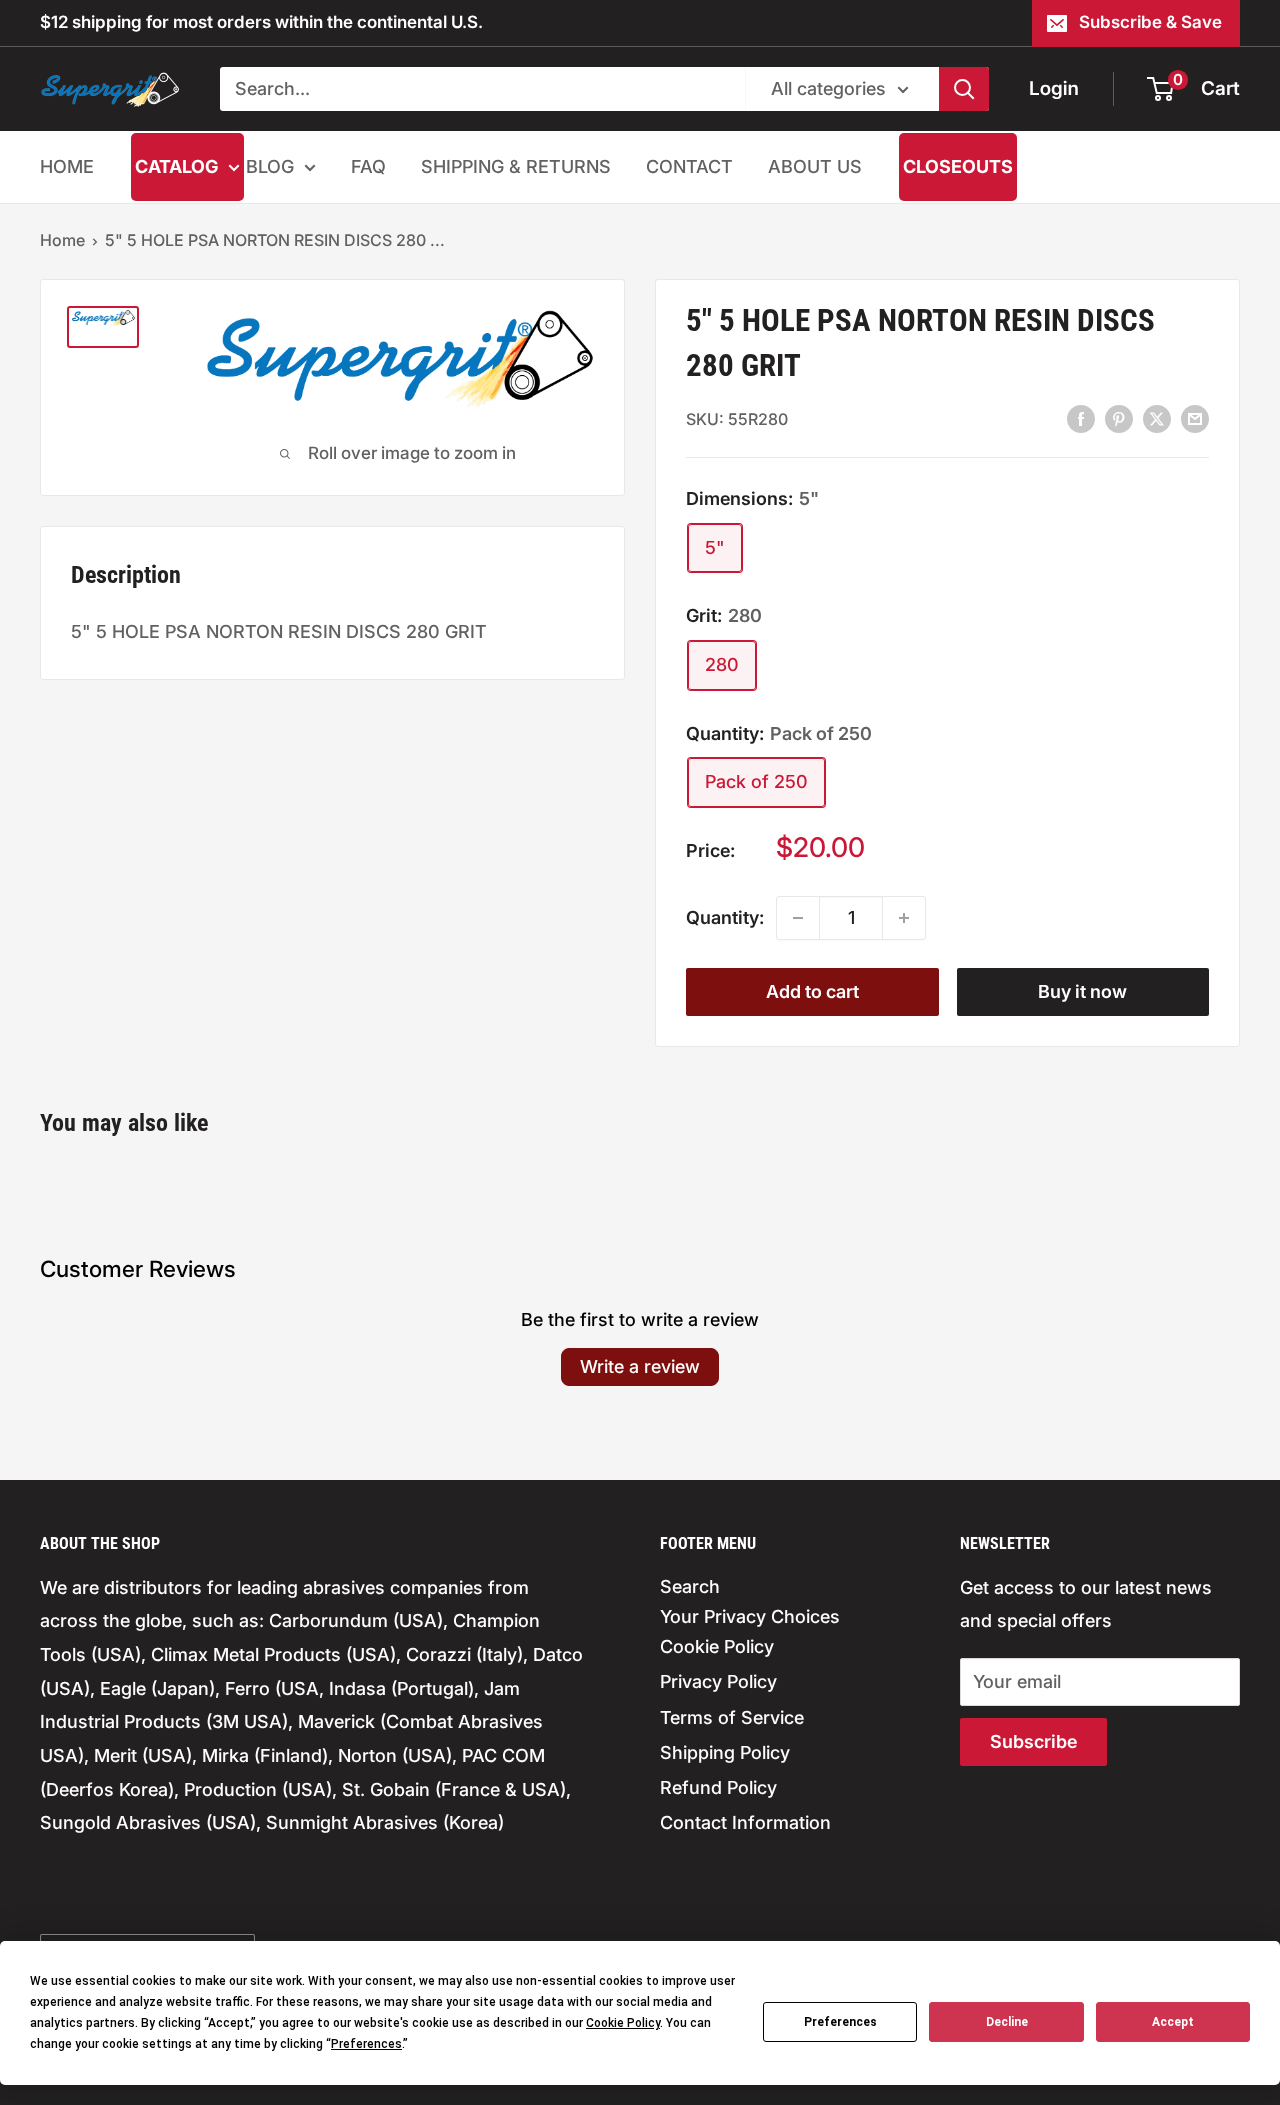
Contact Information (745, 1822)
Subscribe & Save (1150, 22)
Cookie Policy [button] (623, 2023)
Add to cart (812, 991)
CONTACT (689, 166)
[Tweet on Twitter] (1157, 418)
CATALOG (176, 166)
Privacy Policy (718, 1681)
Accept (1173, 2022)
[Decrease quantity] (798, 918)
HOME (67, 166)
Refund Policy (718, 1787)
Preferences (840, 2022)
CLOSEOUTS (958, 166)
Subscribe (1033, 1741)
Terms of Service (732, 1717)
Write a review (640, 1366)
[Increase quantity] (904, 918)
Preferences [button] (366, 2044)
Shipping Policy (725, 1752)
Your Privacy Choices (750, 1616)
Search (690, 1586)
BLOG (270, 166)
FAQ (368, 166)
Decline (1007, 2022)
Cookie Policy (717, 1646)
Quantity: (725, 917)
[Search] (964, 89)
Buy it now (1082, 991)
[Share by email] (1195, 418)
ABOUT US (815, 166)
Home (62, 240)
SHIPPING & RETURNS (516, 166)
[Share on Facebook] (1081, 418)
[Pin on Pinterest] (1119, 418)
